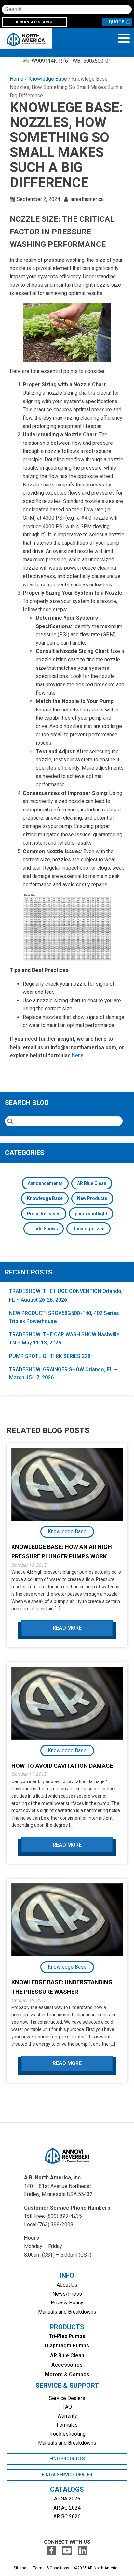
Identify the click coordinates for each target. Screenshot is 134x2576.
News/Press (67, 2294)
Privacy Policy (67, 2303)
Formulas (67, 2425)
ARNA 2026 (67, 2499)
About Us (67, 2285)
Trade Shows (44, 1229)
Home (17, 79)
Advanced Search (34, 22)
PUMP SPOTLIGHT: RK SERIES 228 (50, 1356)
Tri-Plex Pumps (67, 2336)
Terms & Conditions (51, 2568)
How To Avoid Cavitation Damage (62, 1766)
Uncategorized (88, 1229)
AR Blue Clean (92, 1183)
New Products (92, 1198)
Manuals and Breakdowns (67, 2312)
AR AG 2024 (67, 2508)
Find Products (67, 2459)
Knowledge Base (48, 79)
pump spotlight (91, 1214)
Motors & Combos (67, 2375)
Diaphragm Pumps (67, 2346)
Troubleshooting (67, 2434)
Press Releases (44, 1214)
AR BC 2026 (67, 2517)
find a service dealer (67, 2475)
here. (78, 1056)
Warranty (67, 2416)
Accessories (67, 2365)
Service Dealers (67, 2398)
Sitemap (21, 2568)
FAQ (67, 2407)
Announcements (45, 1183)
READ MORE (67, 1628)
